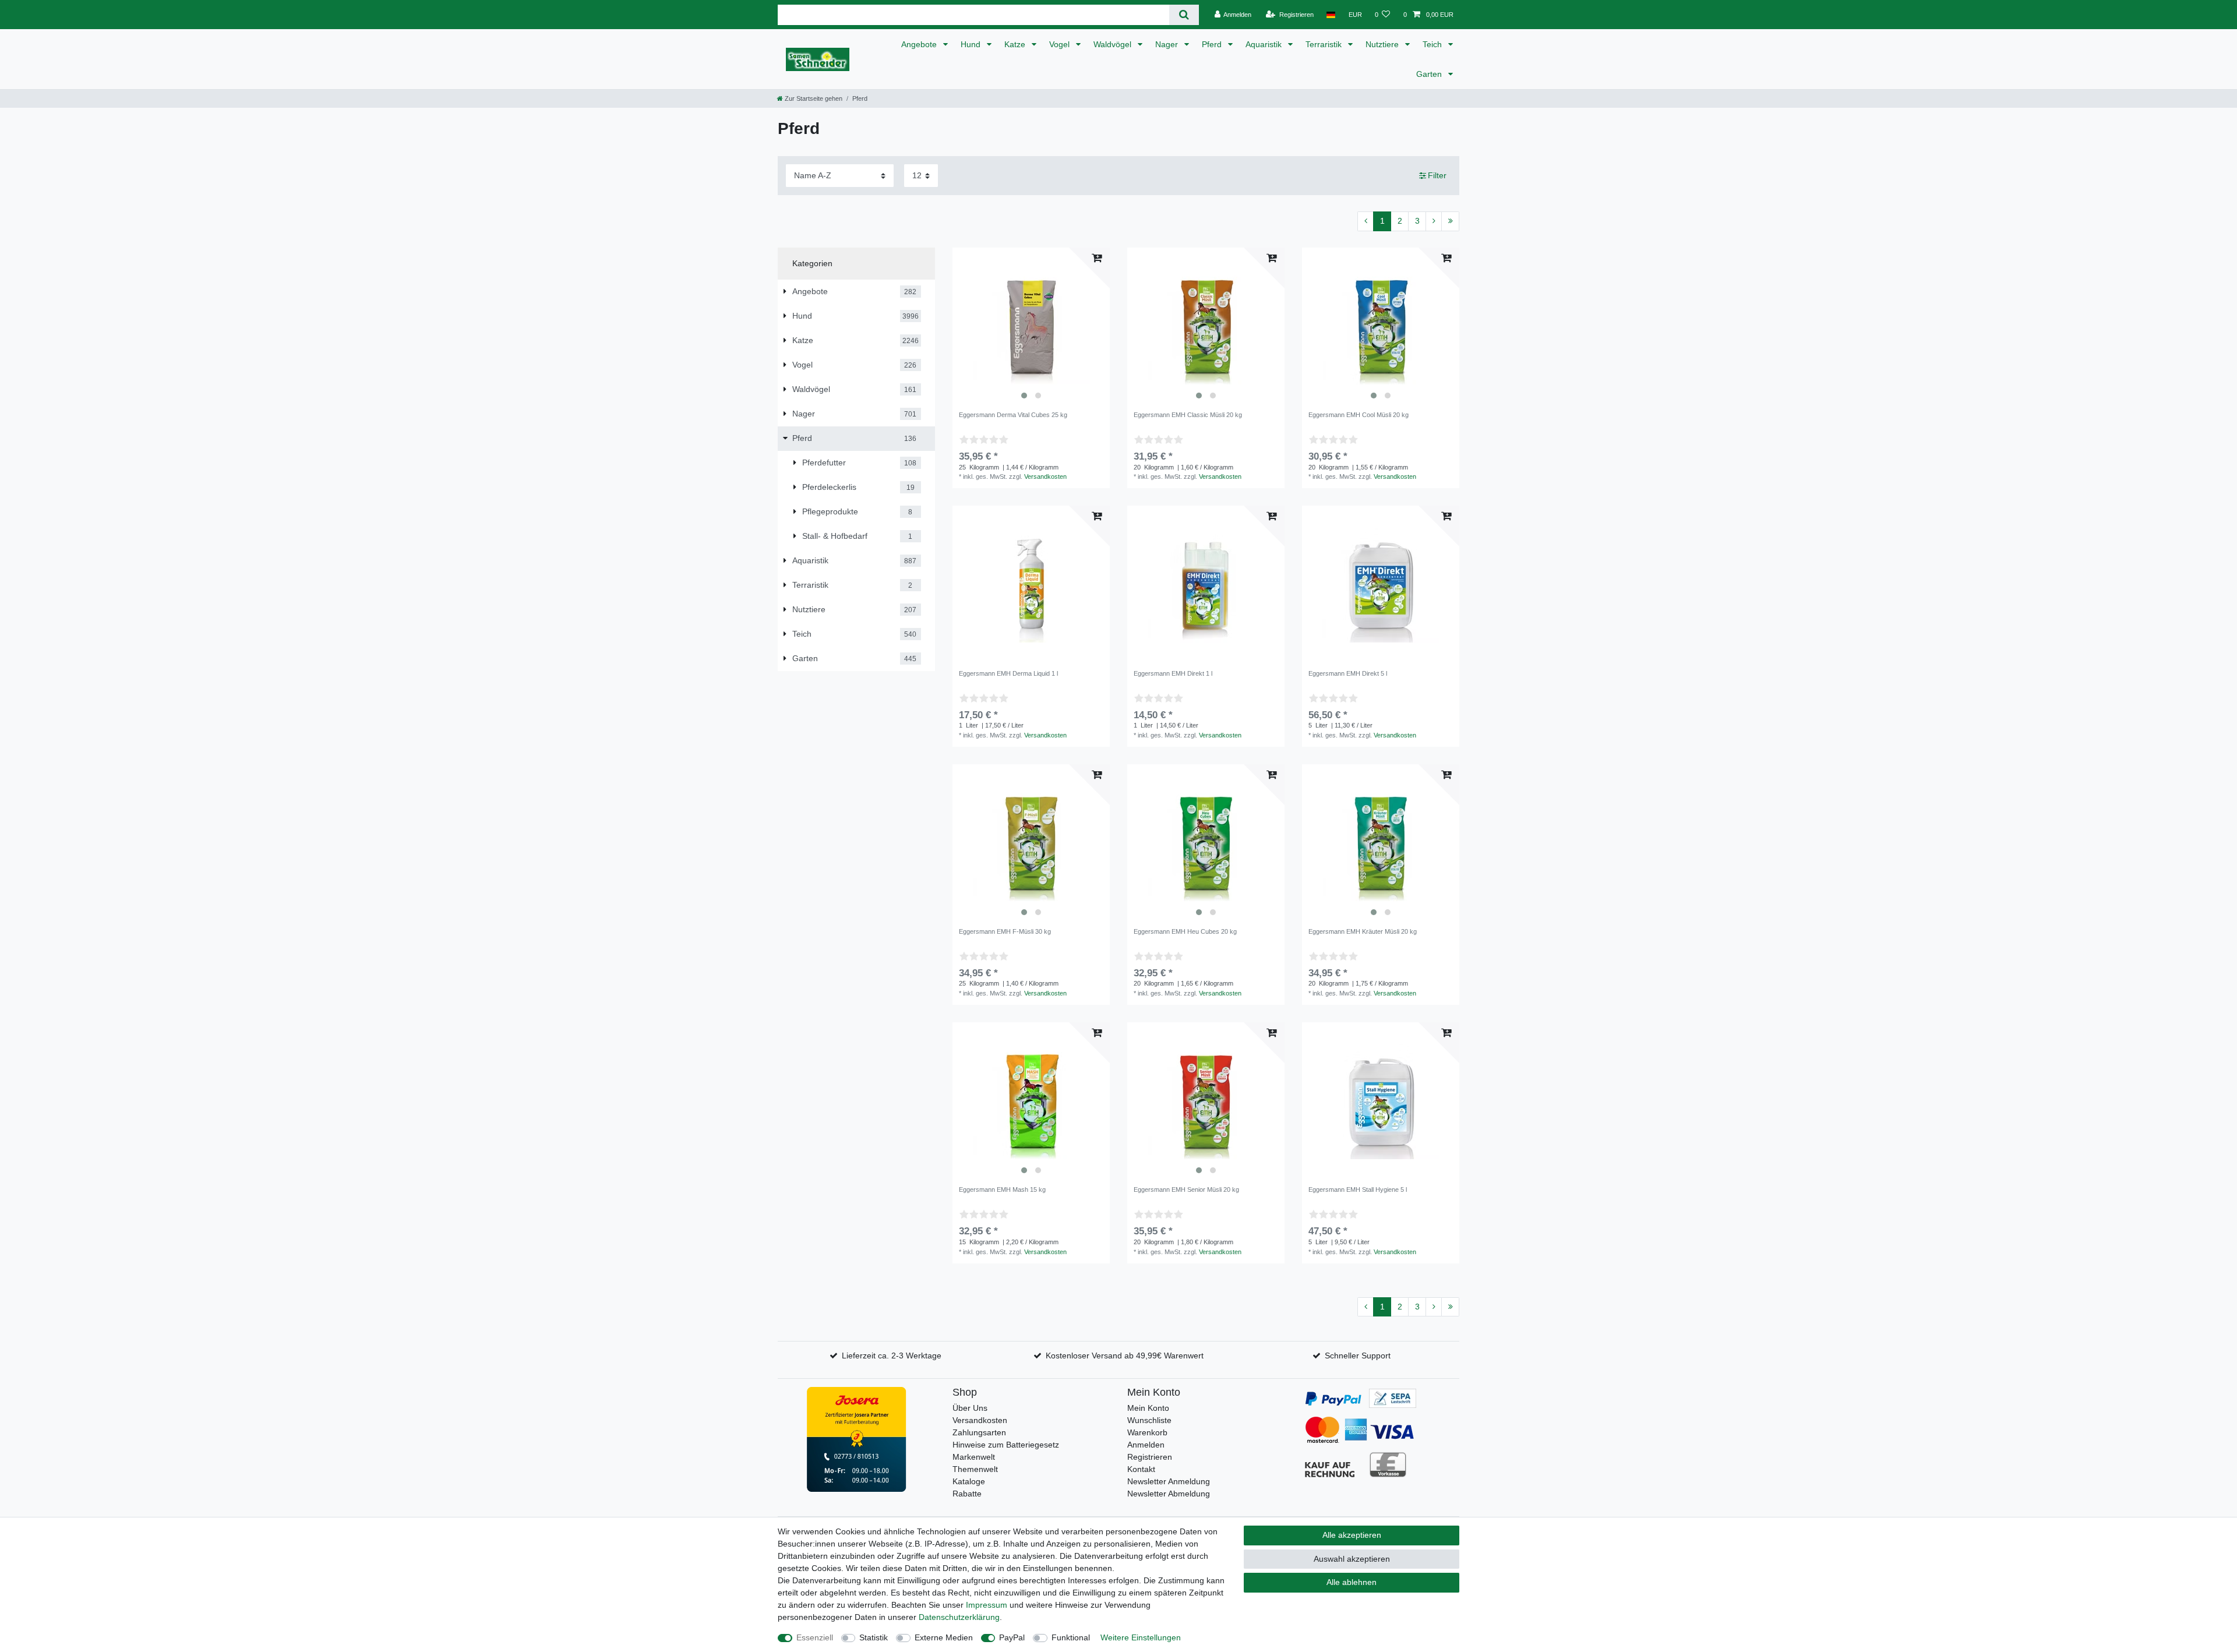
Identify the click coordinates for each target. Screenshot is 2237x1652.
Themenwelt (975, 1469)
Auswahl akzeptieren (1352, 1559)
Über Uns (970, 1408)
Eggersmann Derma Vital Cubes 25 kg (1013, 415)
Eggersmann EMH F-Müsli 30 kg (1005, 931)
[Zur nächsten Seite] (1434, 221)
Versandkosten (1045, 476)
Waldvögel (1114, 44)
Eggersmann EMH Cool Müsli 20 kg (1359, 415)
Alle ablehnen (1352, 1582)
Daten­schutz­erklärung (959, 1617)
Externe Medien (944, 1637)
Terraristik (1325, 44)
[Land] (1331, 15)
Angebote (920, 44)
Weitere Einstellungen (1141, 1637)
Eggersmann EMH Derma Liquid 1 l (1008, 673)
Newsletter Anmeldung (1169, 1481)
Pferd (1213, 44)
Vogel (1061, 44)
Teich (1433, 44)
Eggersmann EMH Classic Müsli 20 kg (1188, 415)
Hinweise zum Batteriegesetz (1006, 1445)
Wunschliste (1149, 1420)
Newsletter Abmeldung (1169, 1494)
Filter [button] (1437, 175)
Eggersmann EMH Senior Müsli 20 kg (1186, 1189)
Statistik (874, 1637)
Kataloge (969, 1481)
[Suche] (1184, 15)
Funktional (1071, 1637)
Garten (1430, 74)
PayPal (1012, 1637)
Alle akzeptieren (1352, 1535)
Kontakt (1141, 1469)
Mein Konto (1148, 1408)
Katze (1016, 44)
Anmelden (1146, 1445)
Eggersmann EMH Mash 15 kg (1002, 1189)
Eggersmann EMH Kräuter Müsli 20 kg (1363, 931)
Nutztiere (1383, 44)
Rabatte (967, 1494)
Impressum (987, 1605)
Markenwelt (974, 1457)
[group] (1031, 326)
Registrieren (1150, 1457)
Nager (1168, 44)
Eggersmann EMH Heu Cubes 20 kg (1185, 931)
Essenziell (815, 1637)
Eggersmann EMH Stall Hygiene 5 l (1358, 1189)
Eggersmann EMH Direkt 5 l (1348, 673)
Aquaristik (1265, 44)
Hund (972, 44)
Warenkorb (1147, 1432)
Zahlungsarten (979, 1432)
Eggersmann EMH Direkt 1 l (1173, 673)
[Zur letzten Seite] (1450, 221)
